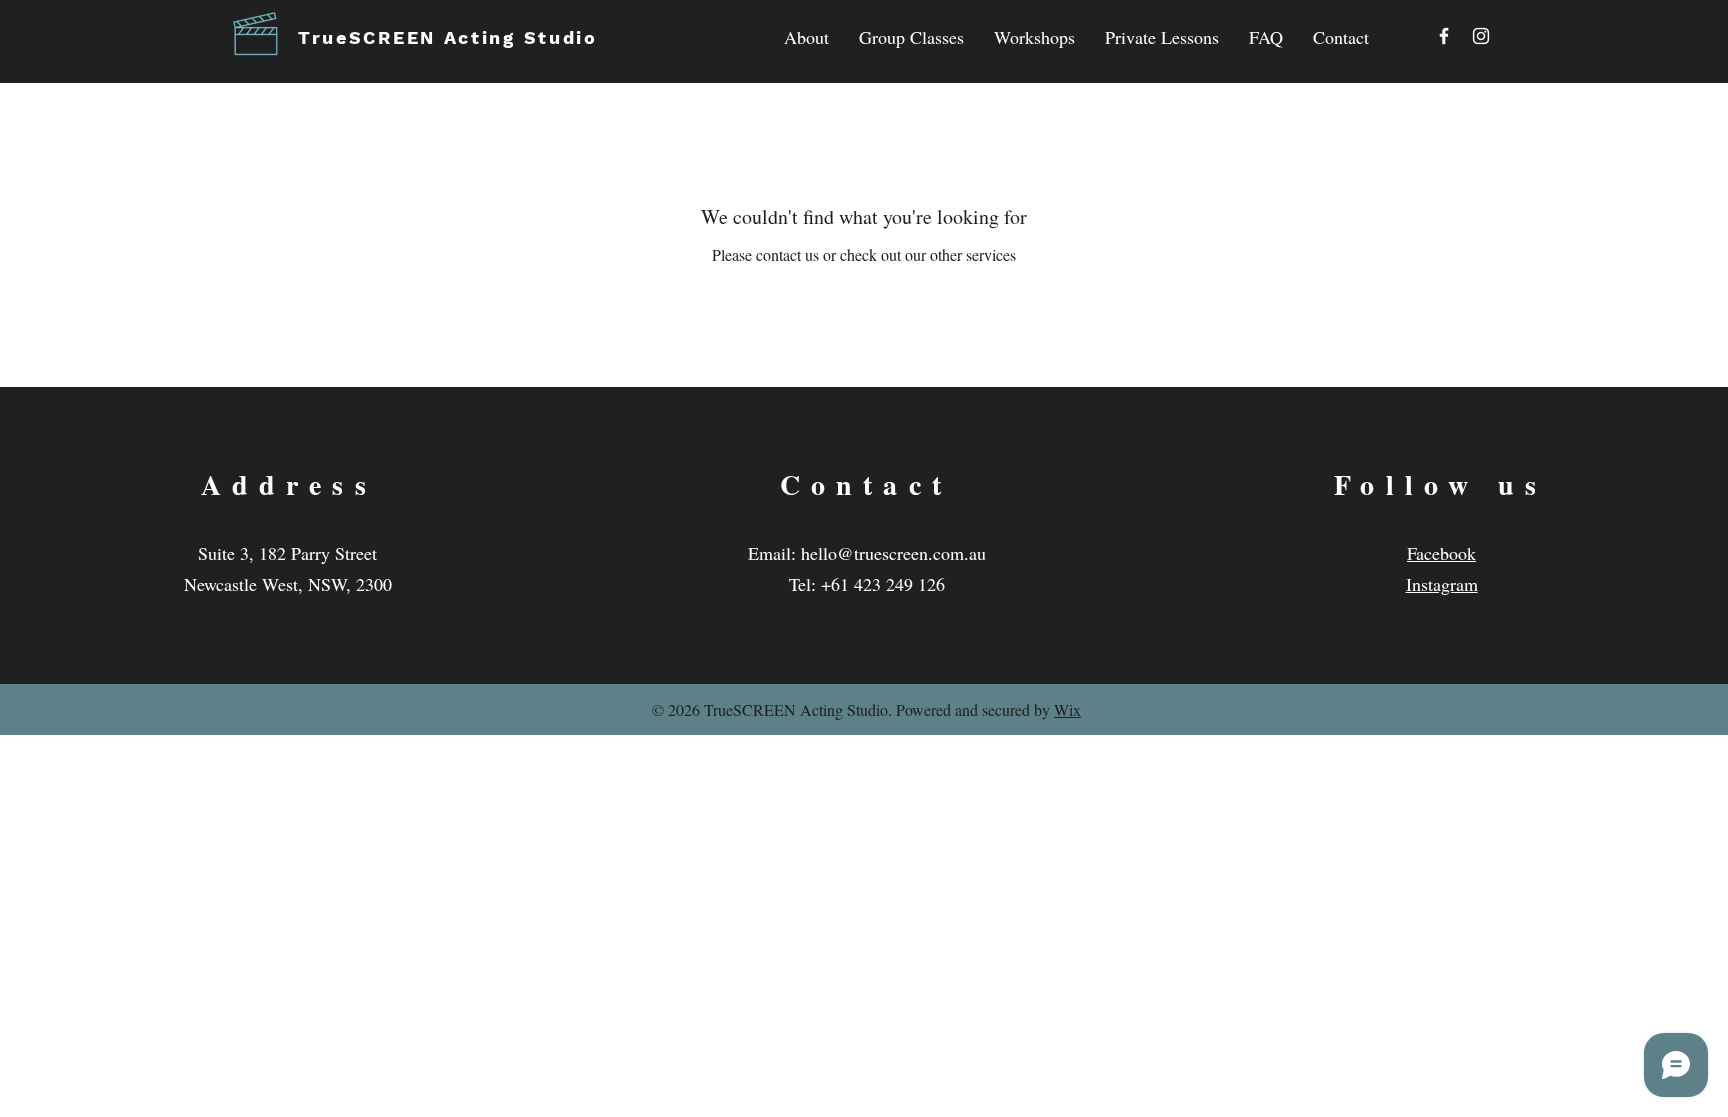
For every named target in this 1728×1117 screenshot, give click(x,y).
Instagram (1442, 584)
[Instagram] (1481, 36)
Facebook (1441, 553)
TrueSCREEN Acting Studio (448, 37)
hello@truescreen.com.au (893, 553)
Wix (1067, 709)
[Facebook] (1444, 36)
